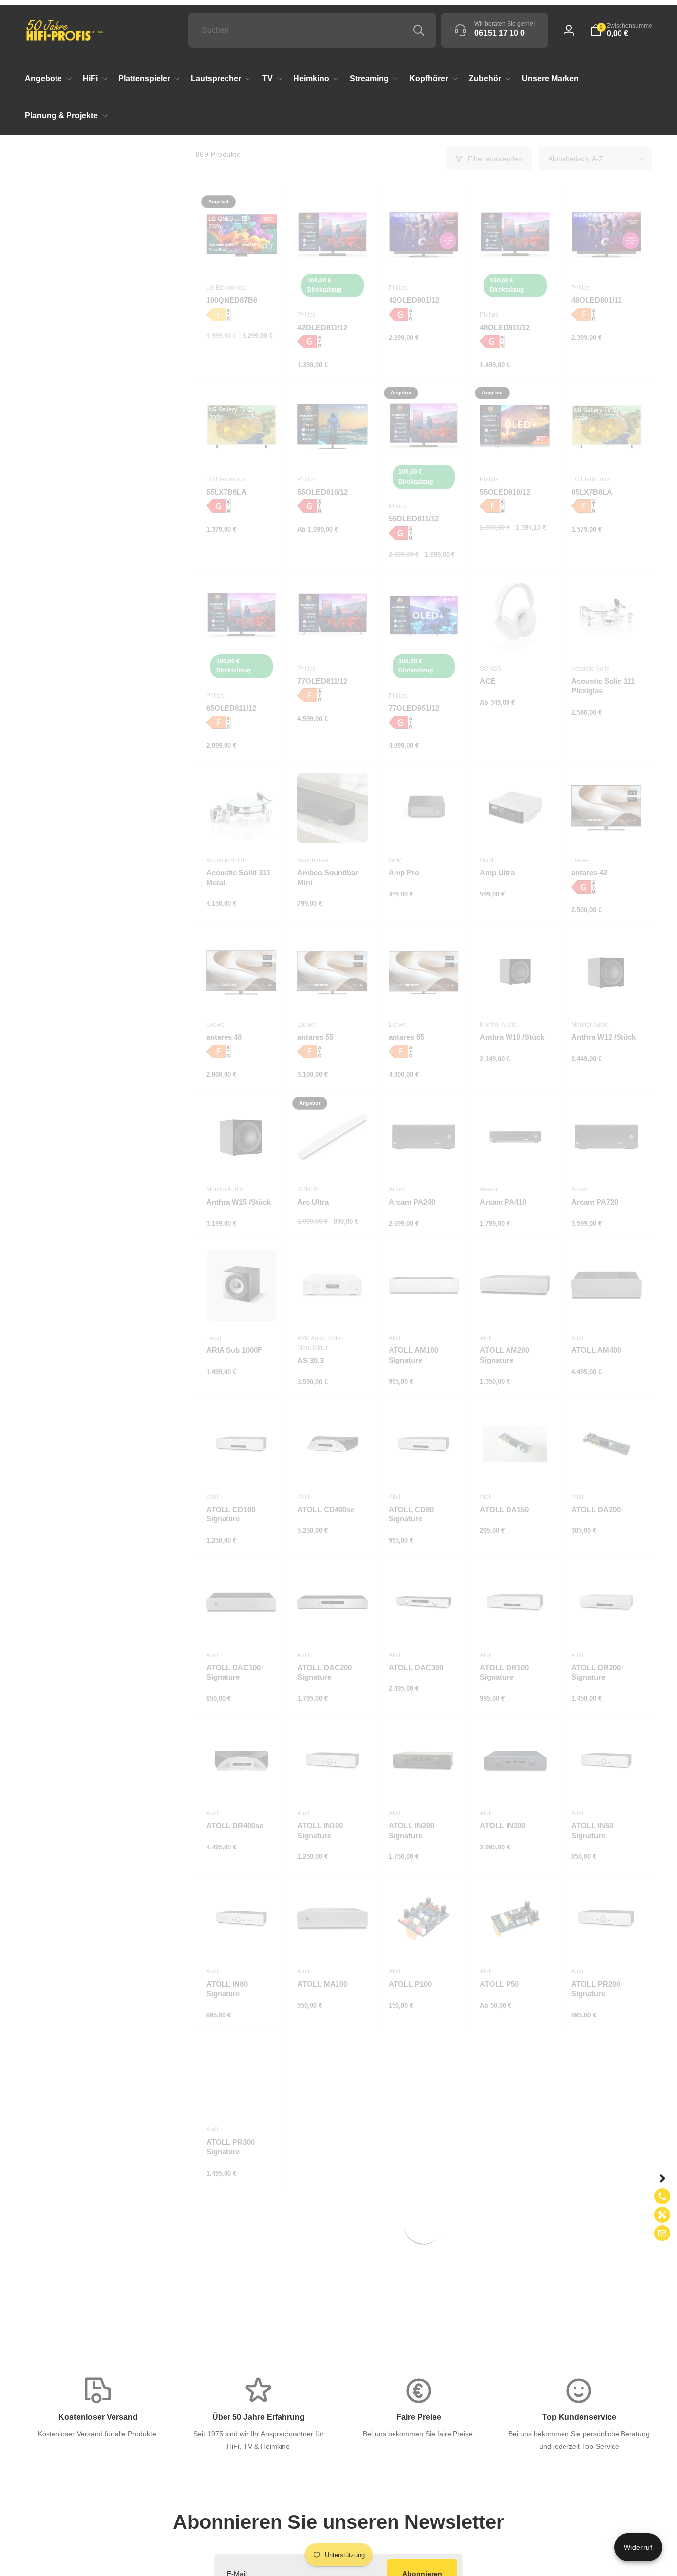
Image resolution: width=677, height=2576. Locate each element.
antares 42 (589, 872)
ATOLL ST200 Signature (504, 2147)
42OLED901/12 (414, 300)
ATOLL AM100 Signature (413, 1355)
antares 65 (406, 1037)
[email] (662, 2233)
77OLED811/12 (322, 681)
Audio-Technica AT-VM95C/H (331, 2471)
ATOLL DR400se (235, 1825)
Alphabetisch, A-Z (576, 159)
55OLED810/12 (323, 492)
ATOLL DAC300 (416, 1667)
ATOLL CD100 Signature (231, 1514)
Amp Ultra (497, 872)
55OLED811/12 (414, 519)
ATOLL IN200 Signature (411, 1830)
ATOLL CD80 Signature (411, 1514)
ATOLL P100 (410, 1984)
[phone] (662, 2196)
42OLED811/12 (322, 327)
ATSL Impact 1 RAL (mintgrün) (513, 2305)
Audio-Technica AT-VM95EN (513, 2471)
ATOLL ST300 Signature (595, 2147)
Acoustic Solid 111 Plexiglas (603, 686)
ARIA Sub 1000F (234, 1350)
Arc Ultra (313, 1202)
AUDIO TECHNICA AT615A (604, 2305)
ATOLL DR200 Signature (596, 1672)
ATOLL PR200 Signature (596, 1989)
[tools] (662, 2215)
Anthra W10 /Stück (512, 1037)
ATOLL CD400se (326, 1509)
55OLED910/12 (505, 492)
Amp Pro (404, 872)
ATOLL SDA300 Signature (416, 2147)
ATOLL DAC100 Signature (233, 1672)
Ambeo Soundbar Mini (328, 877)
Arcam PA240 (412, 1202)
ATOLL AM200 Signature (505, 1355)
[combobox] (312, 30)
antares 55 (315, 1037)
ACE (488, 681)
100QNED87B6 (232, 300)
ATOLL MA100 (322, 1984)
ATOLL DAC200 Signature (325, 1672)
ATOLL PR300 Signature (230, 2147)
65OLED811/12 (231, 708)
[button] (621, 30)
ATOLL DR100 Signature (504, 1672)
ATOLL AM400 (596, 1350)
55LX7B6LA (226, 492)
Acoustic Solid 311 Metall (238, 877)
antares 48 (224, 1037)
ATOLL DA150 (504, 1509)
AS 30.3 (310, 1361)
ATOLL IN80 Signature (227, 1989)
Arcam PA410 (503, 1202)
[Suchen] (419, 30)
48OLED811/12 (505, 327)
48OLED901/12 (597, 300)
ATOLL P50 (499, 1984)
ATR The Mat (320, 2300)
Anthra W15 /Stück (238, 1202)
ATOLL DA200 (596, 1509)
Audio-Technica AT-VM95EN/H (605, 2471)
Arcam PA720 (595, 1202)
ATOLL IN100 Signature (320, 1830)
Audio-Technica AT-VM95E (422, 2471)
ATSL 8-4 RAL (413, 2300)
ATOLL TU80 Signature (228, 2305)
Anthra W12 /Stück (604, 1037)
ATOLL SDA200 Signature (324, 2147)
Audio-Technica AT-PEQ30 (240, 2471)
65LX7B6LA (592, 492)
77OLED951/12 (414, 708)
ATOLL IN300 (503, 1825)
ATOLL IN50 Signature (592, 1830)
